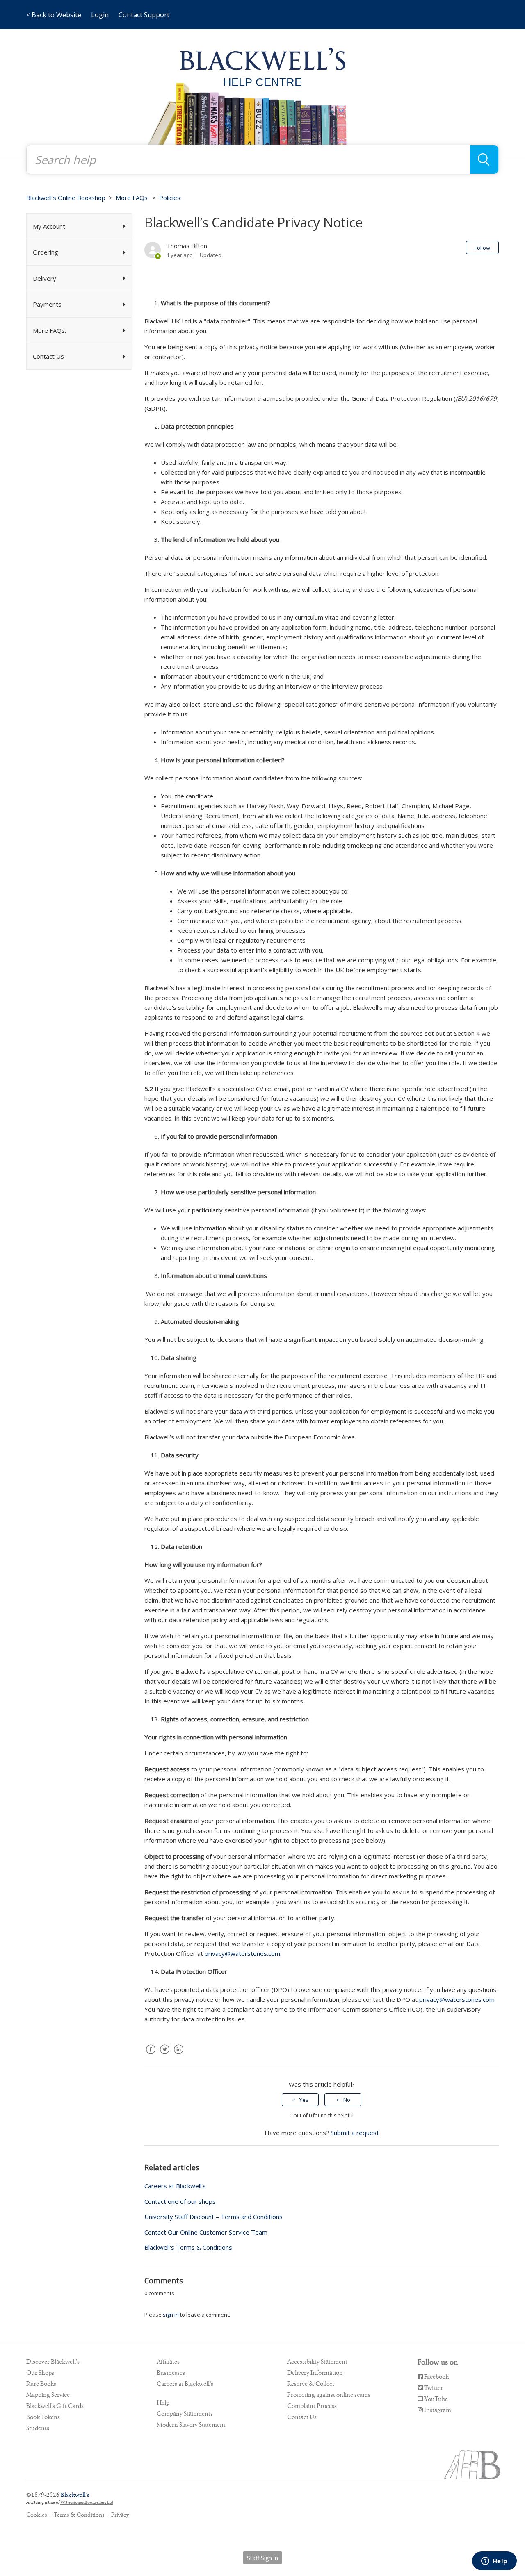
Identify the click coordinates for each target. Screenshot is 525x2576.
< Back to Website (54, 15)
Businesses (171, 2373)
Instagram (437, 2410)
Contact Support (144, 15)
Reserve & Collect (311, 2384)
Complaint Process (312, 2406)
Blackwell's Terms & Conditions (188, 2247)
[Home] (263, 58)
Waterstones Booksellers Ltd (87, 2502)
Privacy (120, 2515)
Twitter (164, 2055)
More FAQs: (132, 198)
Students (38, 2428)
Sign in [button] (269, 2558)
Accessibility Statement (317, 2362)
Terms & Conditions (79, 2515)
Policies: (170, 198)
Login (100, 15)
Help (163, 2403)
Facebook (151, 2055)
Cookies (37, 2515)
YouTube (435, 2399)
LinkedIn (178, 2055)
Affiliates (168, 2362)
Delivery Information (315, 2373)
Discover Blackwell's (53, 2362)
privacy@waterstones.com (242, 1953)
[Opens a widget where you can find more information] (494, 2562)
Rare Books (41, 2384)
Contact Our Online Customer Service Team (206, 2232)
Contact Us (302, 2417)
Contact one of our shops (180, 2201)
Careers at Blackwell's (175, 2186)
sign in (171, 2315)
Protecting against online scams (329, 2395)
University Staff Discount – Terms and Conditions (213, 2217)
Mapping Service (48, 2395)
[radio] (300, 2100)
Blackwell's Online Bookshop (66, 198)
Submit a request (355, 2133)
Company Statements (185, 2414)
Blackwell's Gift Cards (55, 2406)
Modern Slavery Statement (191, 2425)
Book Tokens (43, 2417)
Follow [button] (482, 248)
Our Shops (40, 2373)
